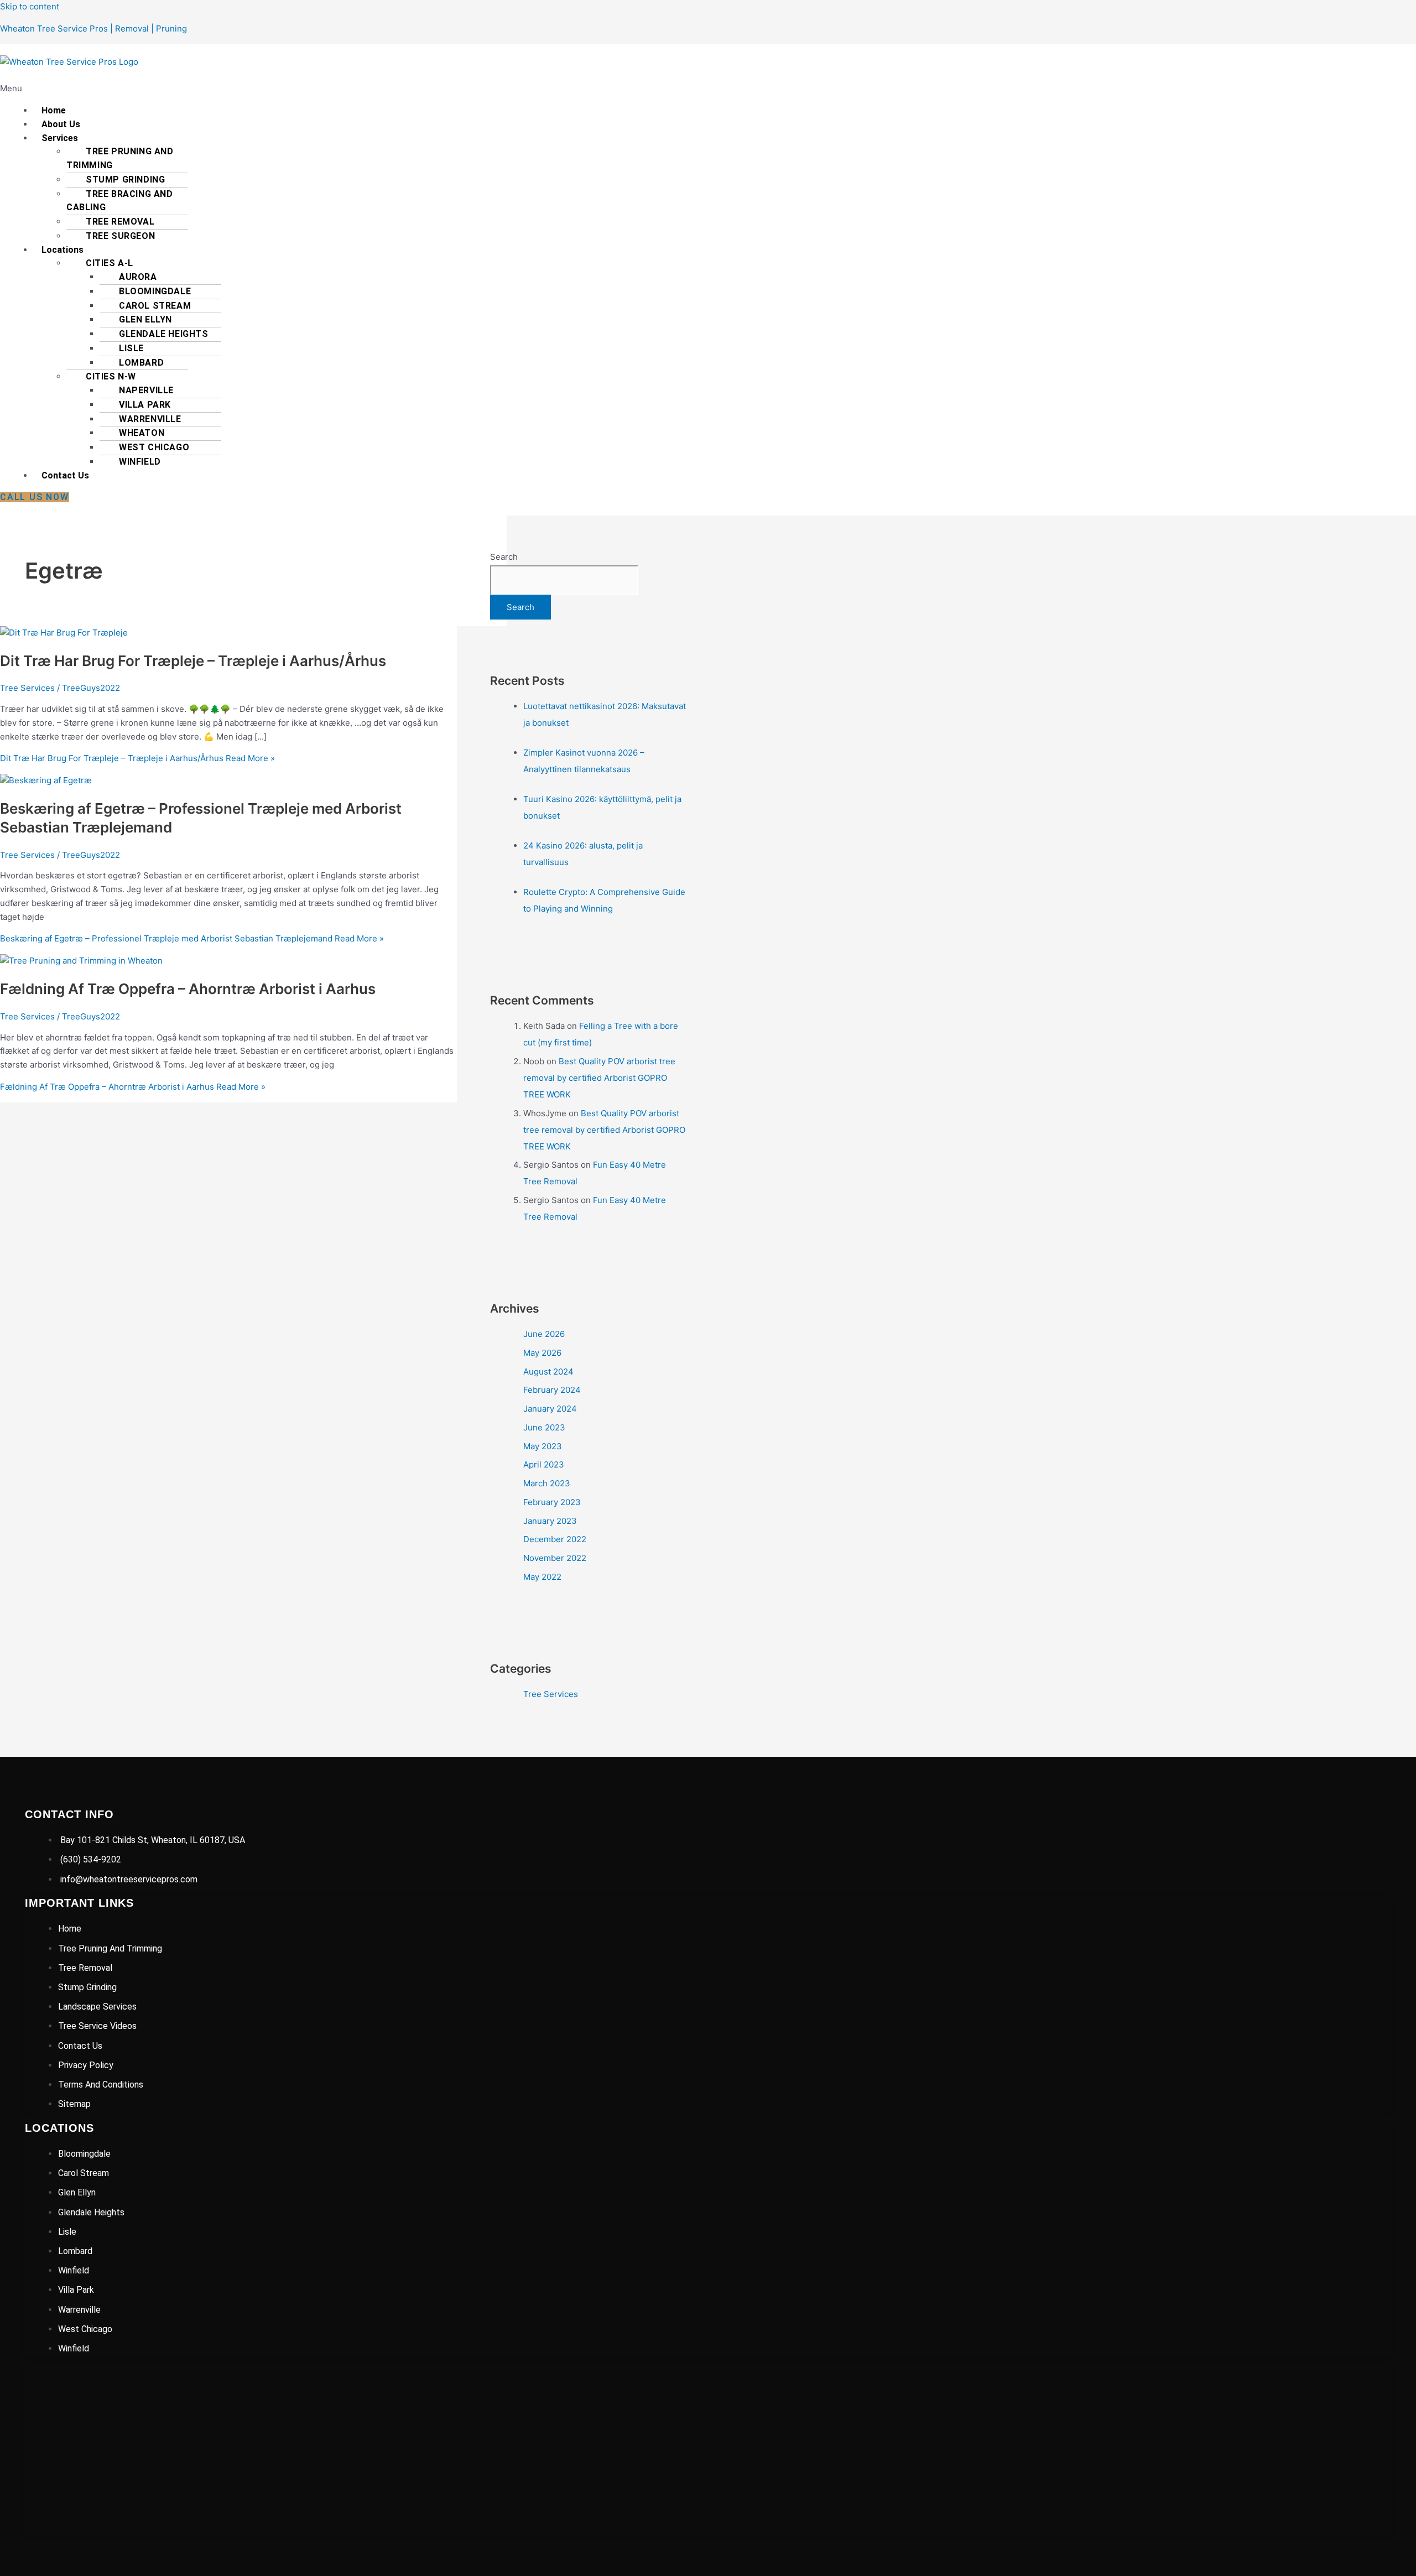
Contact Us (65, 475)
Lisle (131, 348)
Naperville (146, 390)
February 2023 (552, 1502)
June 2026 (544, 1334)
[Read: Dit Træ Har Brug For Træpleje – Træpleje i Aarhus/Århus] (64, 633)
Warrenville (150, 419)
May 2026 (542, 1353)
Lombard (141, 363)
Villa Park (145, 405)
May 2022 (542, 1577)
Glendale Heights (164, 334)
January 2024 (550, 1409)
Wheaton (142, 433)
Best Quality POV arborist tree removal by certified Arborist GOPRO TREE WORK (599, 1078)
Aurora (138, 277)
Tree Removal (120, 222)
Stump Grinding (125, 179)
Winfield (140, 462)
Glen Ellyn (145, 319)
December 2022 (555, 1539)
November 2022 (555, 1558)
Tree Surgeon (120, 236)
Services (60, 138)
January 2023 (550, 1521)
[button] (394, 89)
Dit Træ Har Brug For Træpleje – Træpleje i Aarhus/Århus (193, 661)
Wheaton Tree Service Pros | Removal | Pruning (93, 28)
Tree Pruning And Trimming (120, 158)
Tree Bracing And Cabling (120, 201)
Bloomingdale (155, 291)
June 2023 (544, 1427)
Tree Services (27, 688)
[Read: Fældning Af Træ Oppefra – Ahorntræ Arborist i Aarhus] (81, 961)
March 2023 (547, 1483)
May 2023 (543, 1446)
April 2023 (544, 1464)
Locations (63, 250)
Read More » (137, 758)
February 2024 (552, 1390)
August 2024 (548, 1372)
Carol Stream (155, 306)
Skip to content (30, 6)
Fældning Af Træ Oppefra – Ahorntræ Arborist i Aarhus (188, 989)
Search (504, 557)
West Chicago (154, 447)
